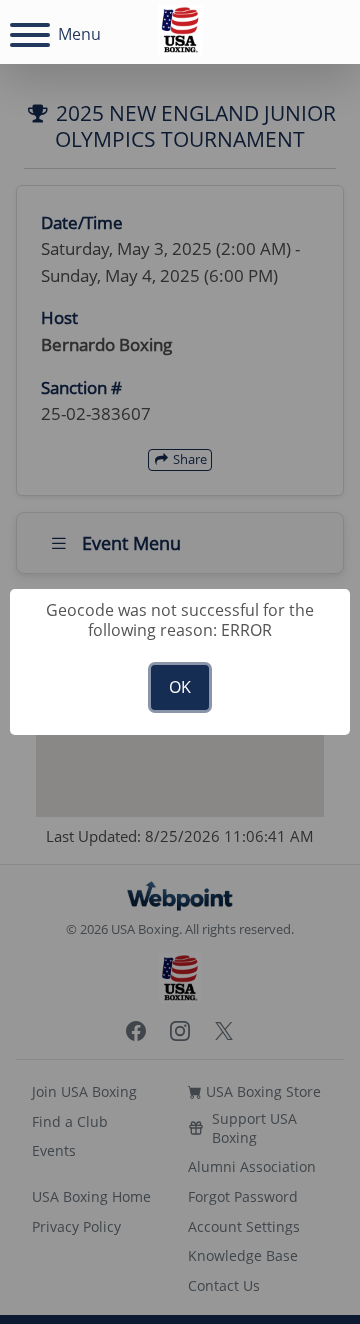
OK (180, 687)
